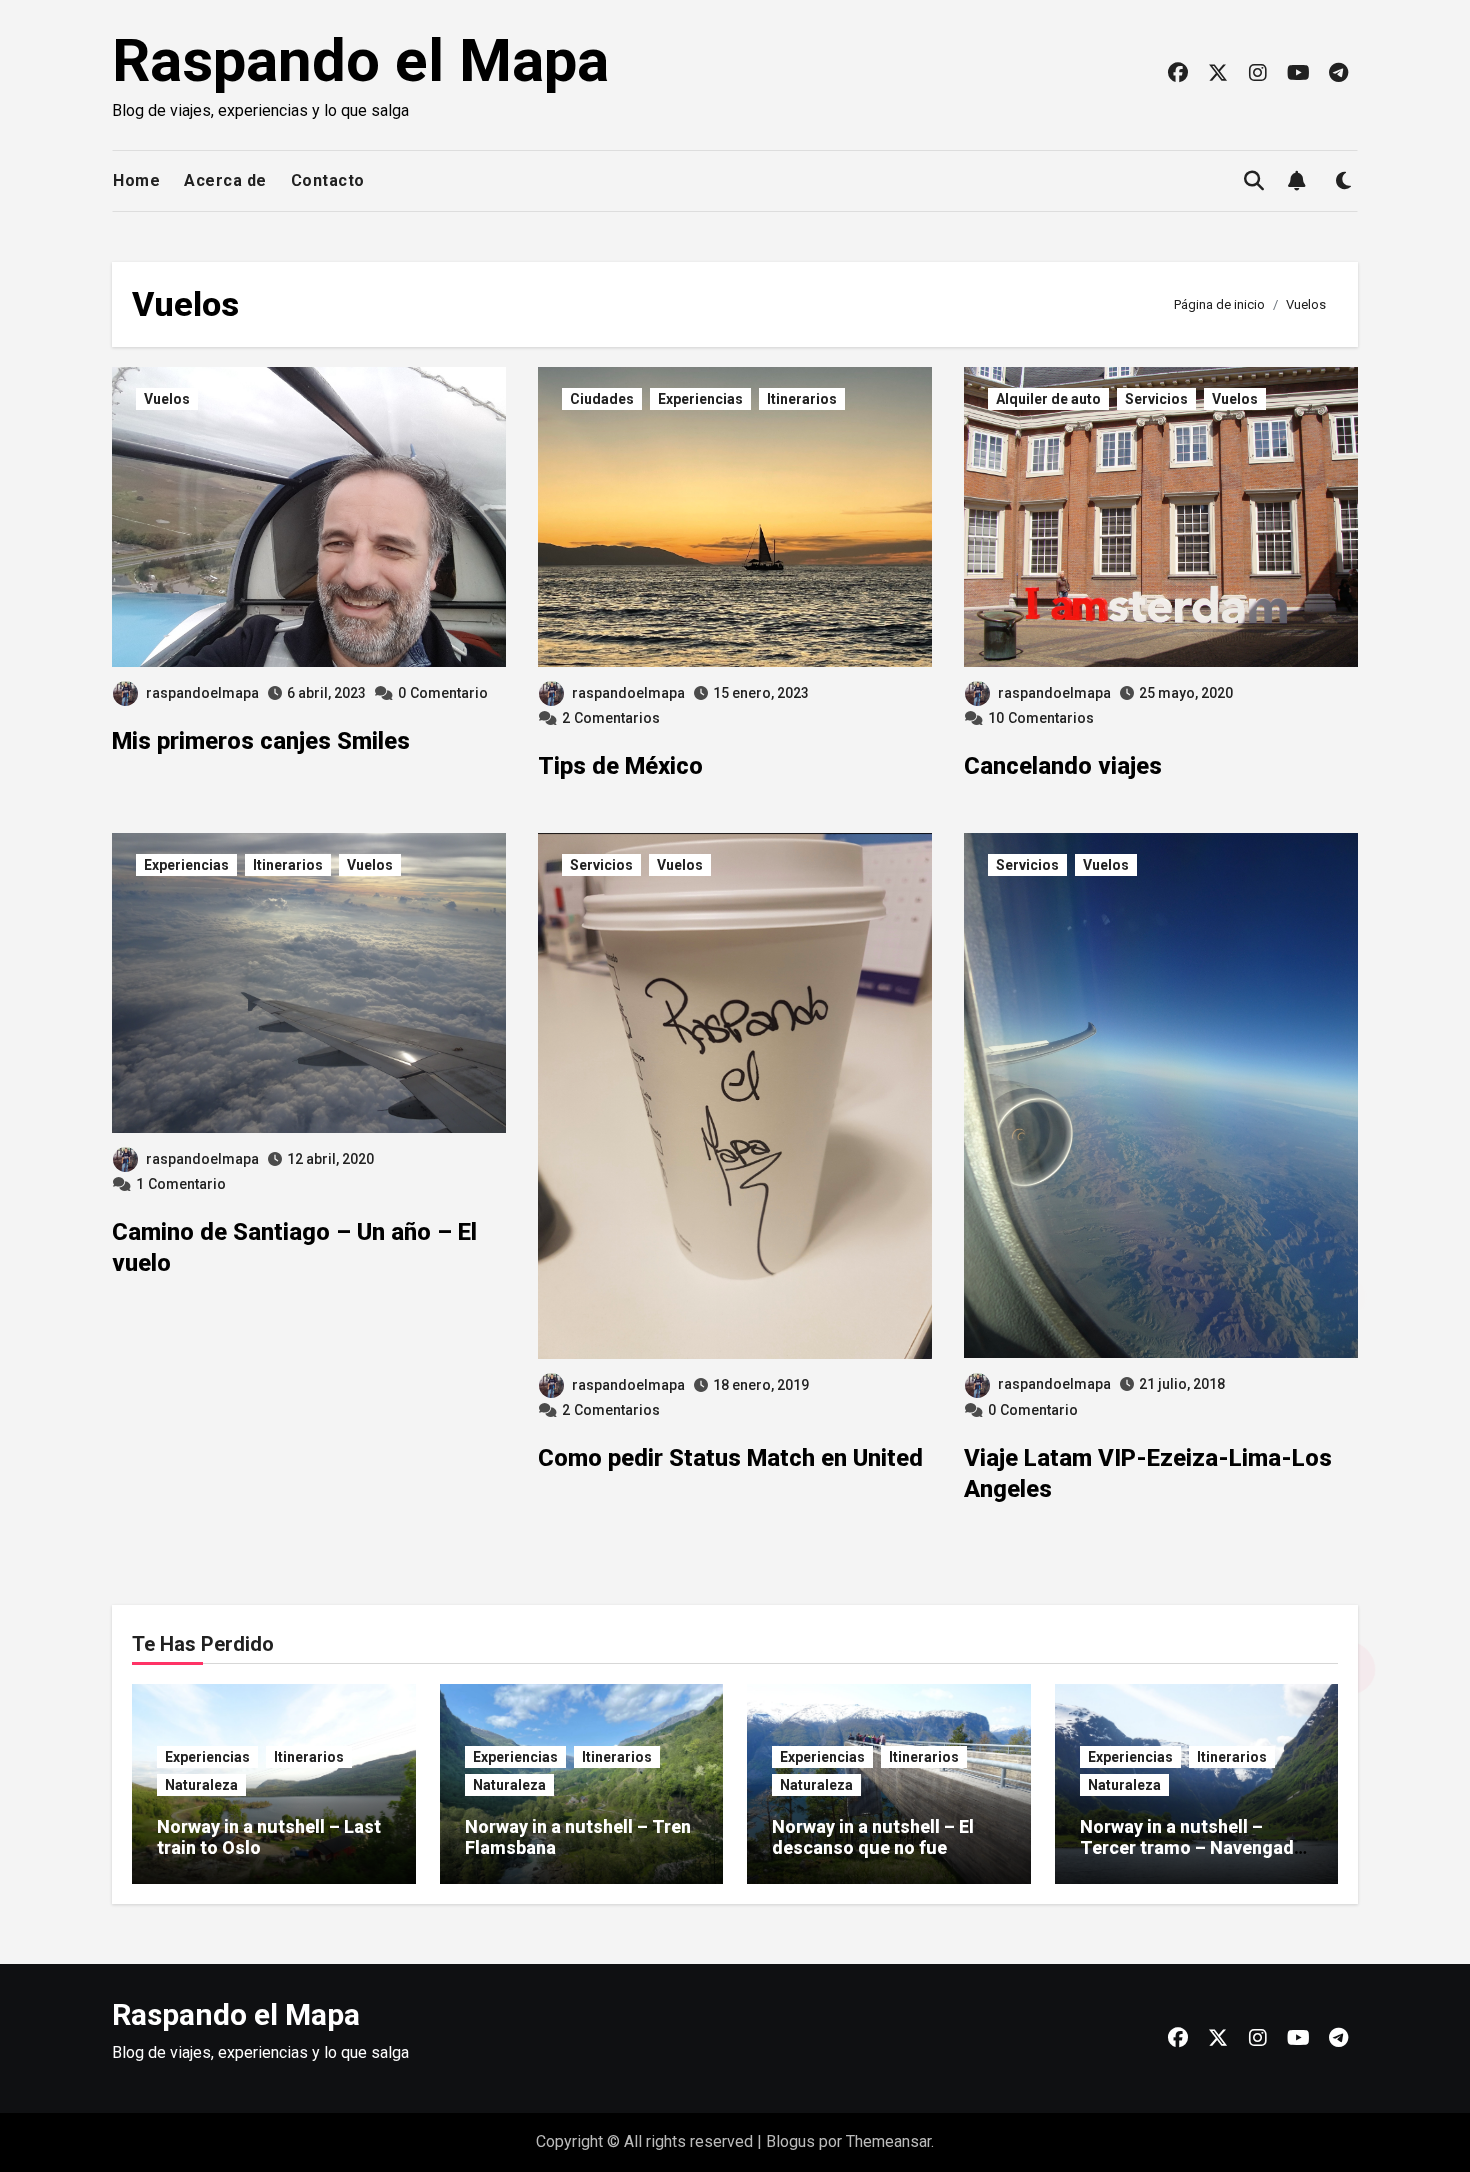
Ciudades (602, 399)
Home (136, 180)
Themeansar (888, 2141)
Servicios (1156, 399)
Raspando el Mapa (360, 60)
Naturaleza (201, 1785)
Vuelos (167, 399)
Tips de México (620, 766)
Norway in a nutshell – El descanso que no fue (873, 1837)
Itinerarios (802, 399)
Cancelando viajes (1063, 766)
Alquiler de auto (1048, 399)
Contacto (328, 180)
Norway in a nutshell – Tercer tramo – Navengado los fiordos (1192, 1848)
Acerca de (225, 180)
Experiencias (700, 399)
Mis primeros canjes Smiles (261, 741)
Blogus (790, 2141)
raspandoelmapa (202, 693)
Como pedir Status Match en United (730, 1458)
